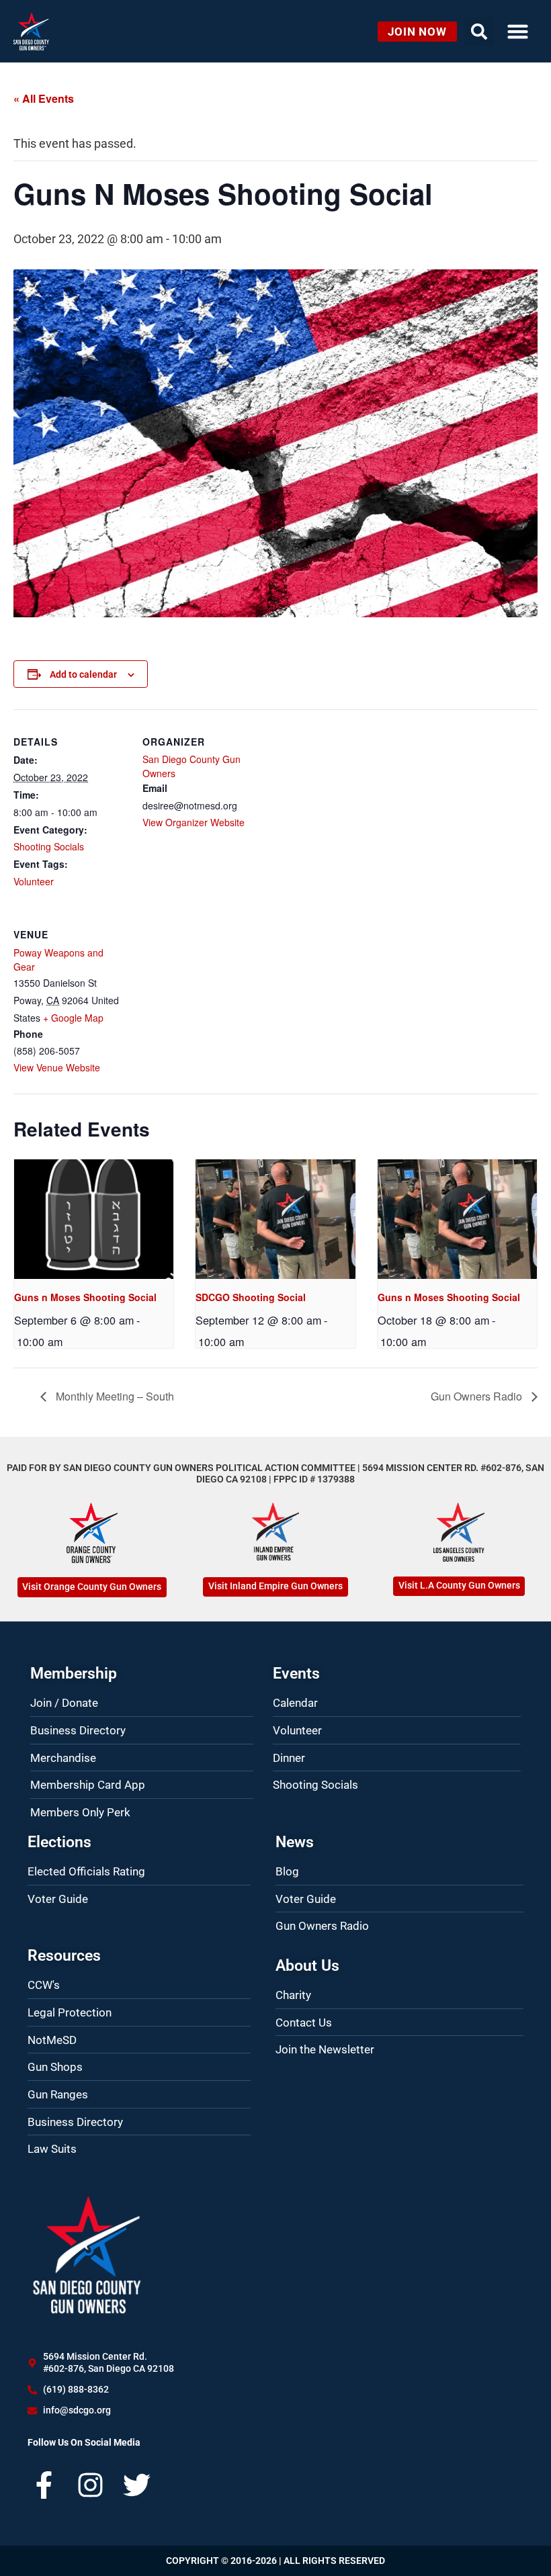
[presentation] (94, 1219)
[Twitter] (137, 2485)
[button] (518, 32)
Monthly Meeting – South (114, 1396)
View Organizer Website (194, 822)
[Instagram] (90, 2485)
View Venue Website (57, 1067)
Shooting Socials (49, 846)
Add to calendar (83, 674)
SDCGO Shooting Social (251, 1297)
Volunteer (34, 881)
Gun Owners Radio (478, 1396)
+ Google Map (73, 1018)
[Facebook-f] (44, 2485)
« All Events (44, 98)
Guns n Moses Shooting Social (85, 1297)
